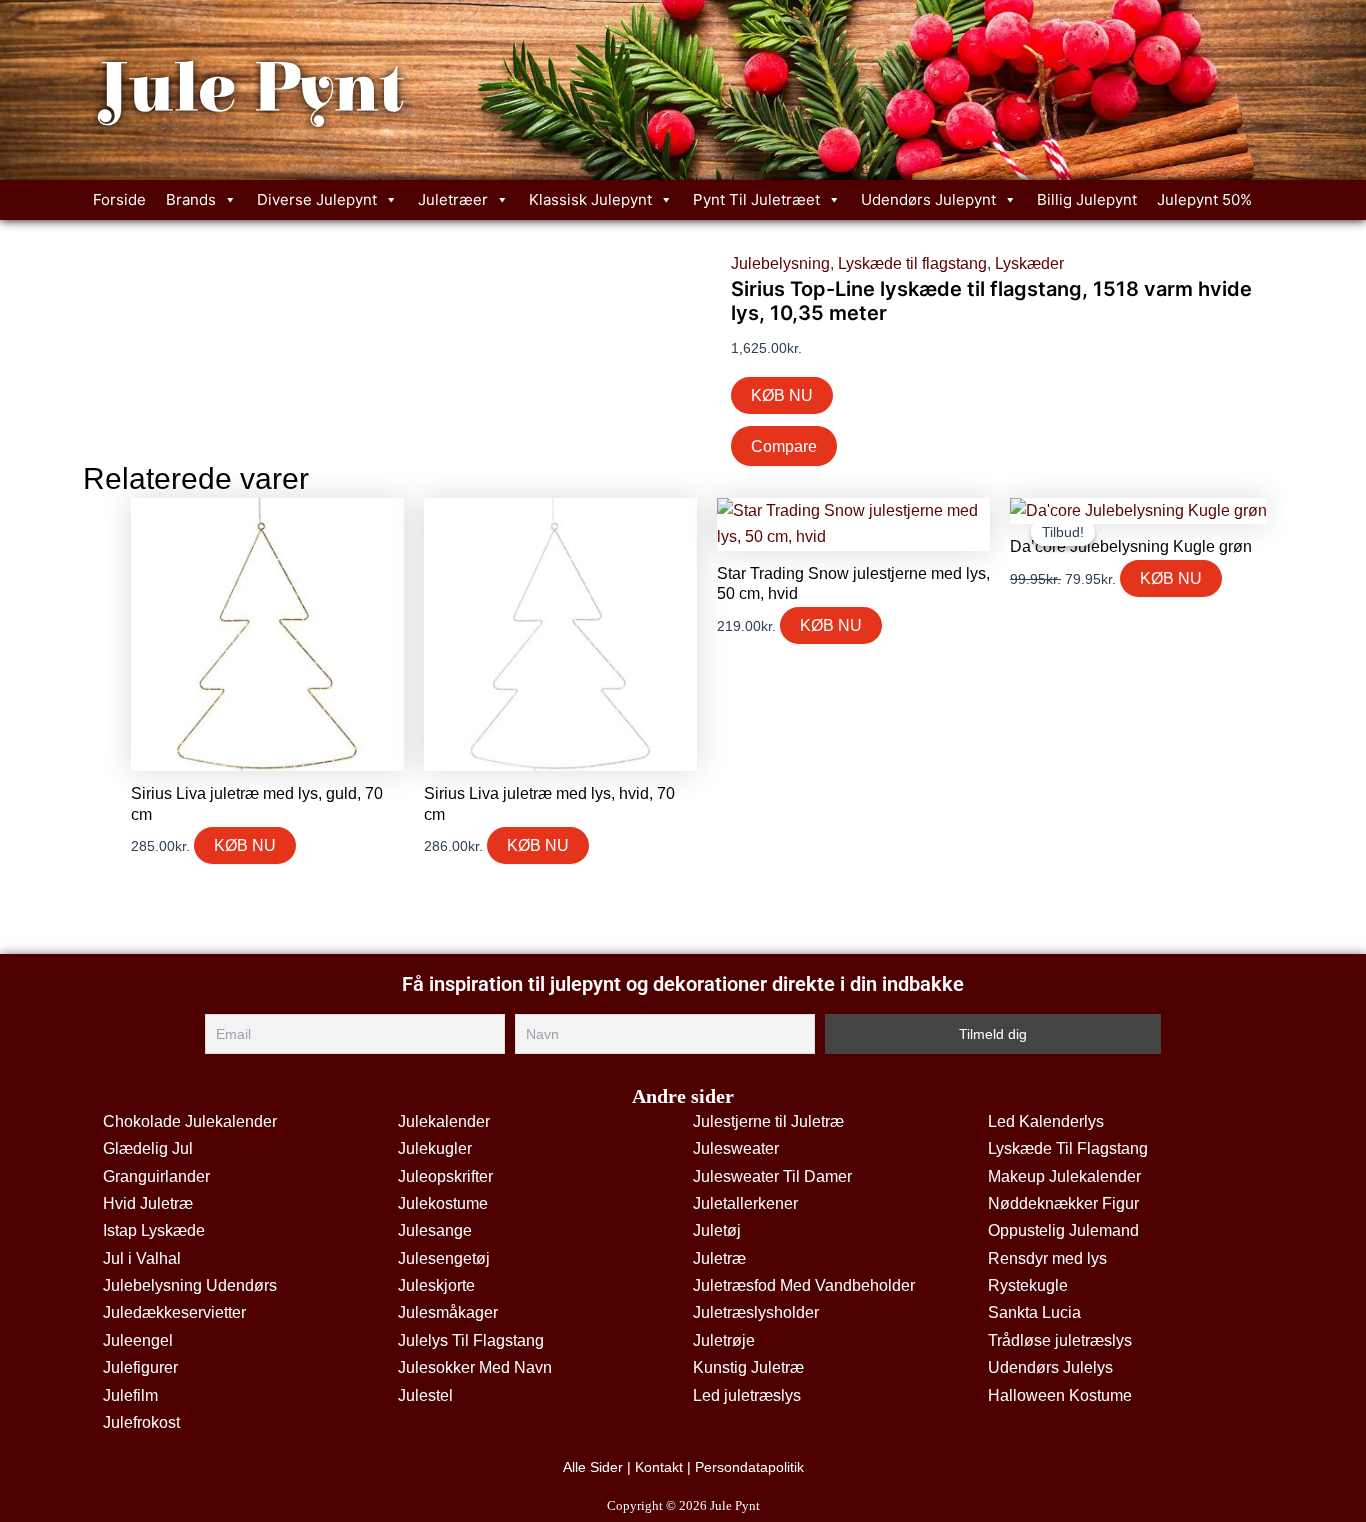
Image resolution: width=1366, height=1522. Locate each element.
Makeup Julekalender (1064, 1176)
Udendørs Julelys (1050, 1367)
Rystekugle (1028, 1285)
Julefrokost (141, 1422)
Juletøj (717, 1230)
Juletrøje (724, 1340)
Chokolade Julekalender (190, 1121)
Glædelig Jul (148, 1148)
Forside (119, 199)
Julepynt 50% (1204, 199)
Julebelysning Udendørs (190, 1285)
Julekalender (444, 1121)
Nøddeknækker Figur (1063, 1203)
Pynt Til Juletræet (756, 199)
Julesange (435, 1230)
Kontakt (659, 1467)
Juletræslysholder (756, 1312)
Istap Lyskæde (154, 1230)
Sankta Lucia (1034, 1312)
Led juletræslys (747, 1395)
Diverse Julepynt (317, 199)
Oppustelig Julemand (1063, 1230)
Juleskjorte (436, 1285)
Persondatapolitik (749, 1467)
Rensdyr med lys (1047, 1258)
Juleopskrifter (445, 1176)
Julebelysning (780, 263)
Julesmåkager (448, 1312)
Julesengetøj (444, 1258)
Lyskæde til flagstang (912, 263)
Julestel (425, 1395)
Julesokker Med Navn (475, 1367)
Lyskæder (1029, 263)
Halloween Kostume (1060, 1395)
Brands (191, 199)
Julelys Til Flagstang (471, 1340)
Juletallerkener (745, 1203)
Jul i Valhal (142, 1258)
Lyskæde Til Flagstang (1068, 1148)
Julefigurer (140, 1367)
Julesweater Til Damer (772, 1176)
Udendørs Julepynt (928, 199)
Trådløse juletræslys (1060, 1340)
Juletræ (719, 1258)
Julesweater (736, 1148)
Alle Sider (593, 1467)
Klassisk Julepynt (590, 199)
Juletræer (453, 199)
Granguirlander (156, 1176)
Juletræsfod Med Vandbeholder (804, 1285)
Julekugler (435, 1148)
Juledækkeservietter (174, 1312)
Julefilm (130, 1395)
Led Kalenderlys (1046, 1121)
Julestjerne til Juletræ (768, 1121)
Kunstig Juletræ (748, 1367)
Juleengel (138, 1340)
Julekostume (443, 1203)
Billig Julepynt (1087, 199)
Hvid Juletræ (148, 1203)
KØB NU (782, 395)
